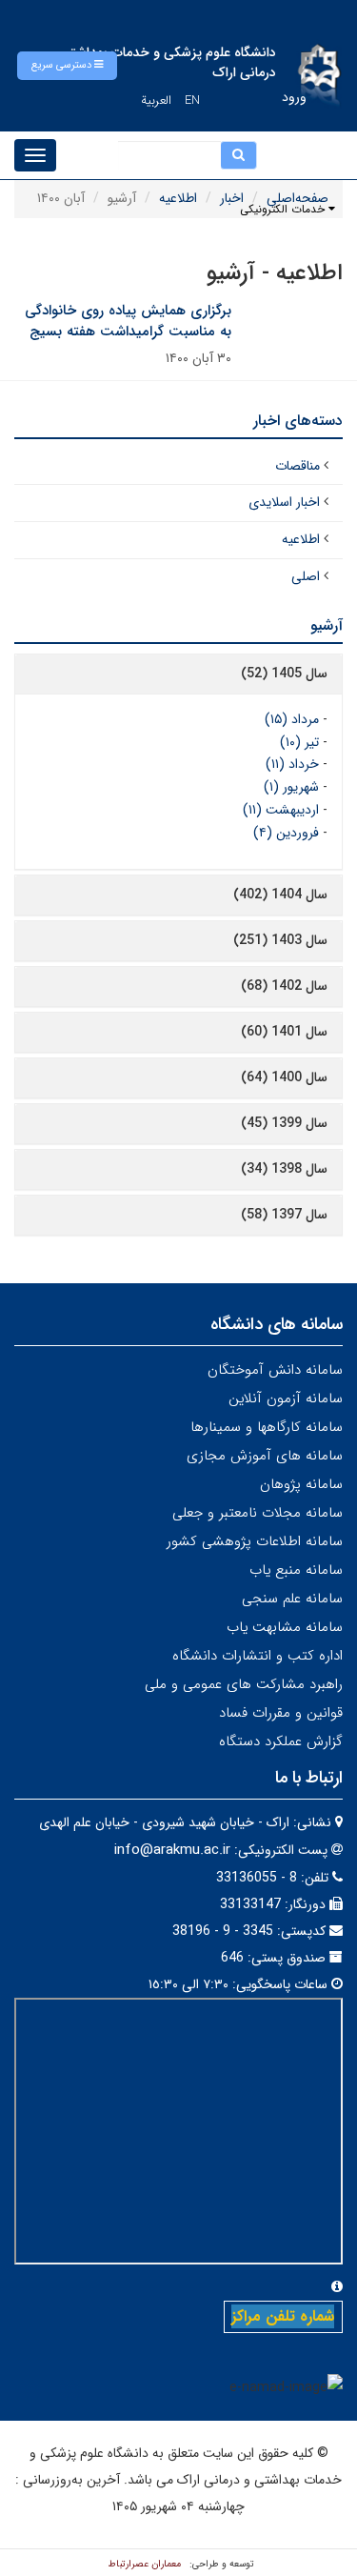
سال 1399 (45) (284, 1123)
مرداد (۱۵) (292, 719)
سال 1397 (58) (284, 1215)
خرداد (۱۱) (292, 764)
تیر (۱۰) (299, 742)
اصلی (306, 576)
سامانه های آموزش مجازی (265, 1456)
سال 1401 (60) (284, 1032)
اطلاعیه (178, 198)
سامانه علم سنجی (292, 1599)
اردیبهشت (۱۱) (281, 810)
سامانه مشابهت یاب (285, 1627)
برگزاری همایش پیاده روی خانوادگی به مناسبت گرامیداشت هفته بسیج (128, 322)
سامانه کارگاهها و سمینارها (267, 1427)
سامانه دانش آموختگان (275, 1370)
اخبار (232, 198)
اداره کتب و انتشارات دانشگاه (258, 1656)
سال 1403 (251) (280, 940)
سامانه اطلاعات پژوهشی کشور (255, 1541)
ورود (294, 97)
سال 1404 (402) (280, 895)
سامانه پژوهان (301, 1484)
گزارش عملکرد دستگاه (281, 1741)
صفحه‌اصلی (297, 198)
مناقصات (297, 466)
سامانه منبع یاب (296, 1570)
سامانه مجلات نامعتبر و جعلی (258, 1513)
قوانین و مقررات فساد (281, 1713)
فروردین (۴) (286, 833)
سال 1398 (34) (284, 1169)
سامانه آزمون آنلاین (286, 1399)
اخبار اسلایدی (284, 502)
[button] (67, 66)
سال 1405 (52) (284, 674)
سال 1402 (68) (284, 986)
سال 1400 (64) (284, 1077)
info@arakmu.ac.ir (172, 1850)
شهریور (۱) (291, 787)
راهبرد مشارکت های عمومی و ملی (244, 1684)
